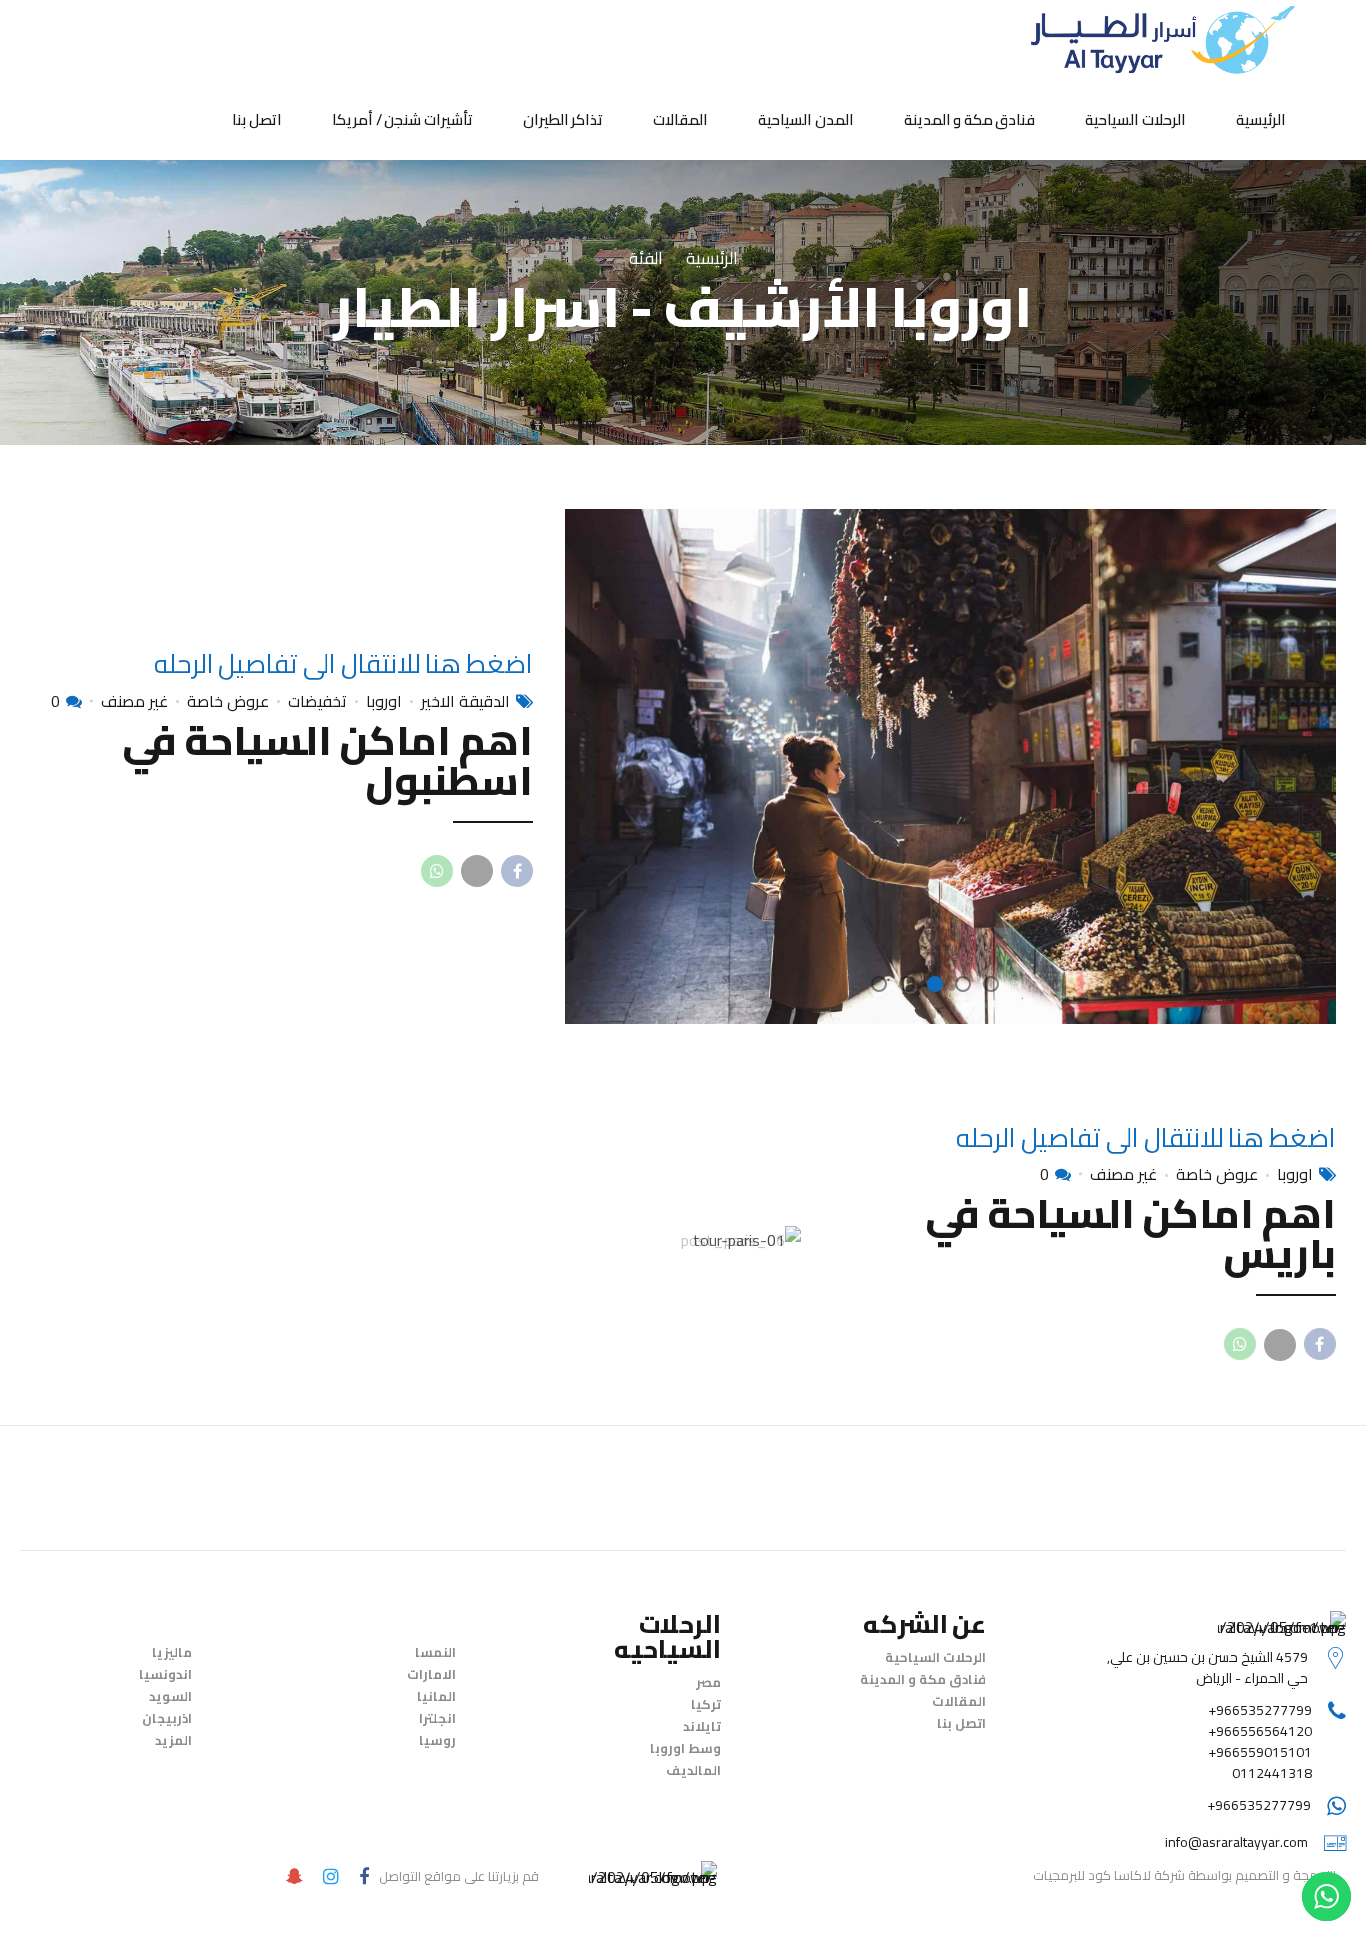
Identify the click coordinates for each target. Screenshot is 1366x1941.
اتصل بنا (257, 119)
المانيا (436, 1696)
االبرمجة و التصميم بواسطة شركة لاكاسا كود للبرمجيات (1184, 1875)
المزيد (173, 1740)
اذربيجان (167, 1718)
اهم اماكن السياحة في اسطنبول (327, 760)
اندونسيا (165, 1674)
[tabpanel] (950, 766)
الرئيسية (1261, 119)
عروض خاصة (228, 701)
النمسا (435, 1652)
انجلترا (437, 1718)
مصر (708, 1682)
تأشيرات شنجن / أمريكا (402, 119)
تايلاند (702, 1726)
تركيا (706, 1704)
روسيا (437, 1740)
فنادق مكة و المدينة (970, 119)
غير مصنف (134, 701)
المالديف (693, 1770)
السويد (170, 1696)
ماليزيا (172, 1652)
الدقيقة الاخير (465, 701)
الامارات (431, 1674)
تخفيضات (317, 701)
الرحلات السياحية (1135, 119)
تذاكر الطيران (563, 119)
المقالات (680, 119)
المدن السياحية (806, 119)
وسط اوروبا (685, 1748)
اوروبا (384, 701)
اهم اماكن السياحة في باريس (1130, 1233)
